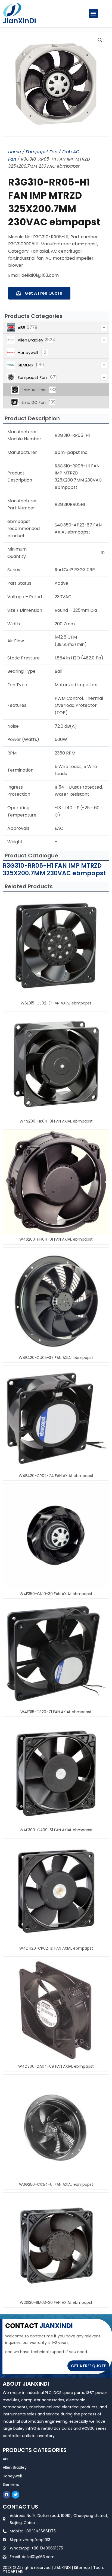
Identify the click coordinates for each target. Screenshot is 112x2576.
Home (15, 152)
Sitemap (82, 2568)
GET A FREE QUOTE (88, 2366)
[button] (93, 13)
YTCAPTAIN (13, 2571)
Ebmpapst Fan (42, 152)
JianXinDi (19, 21)
